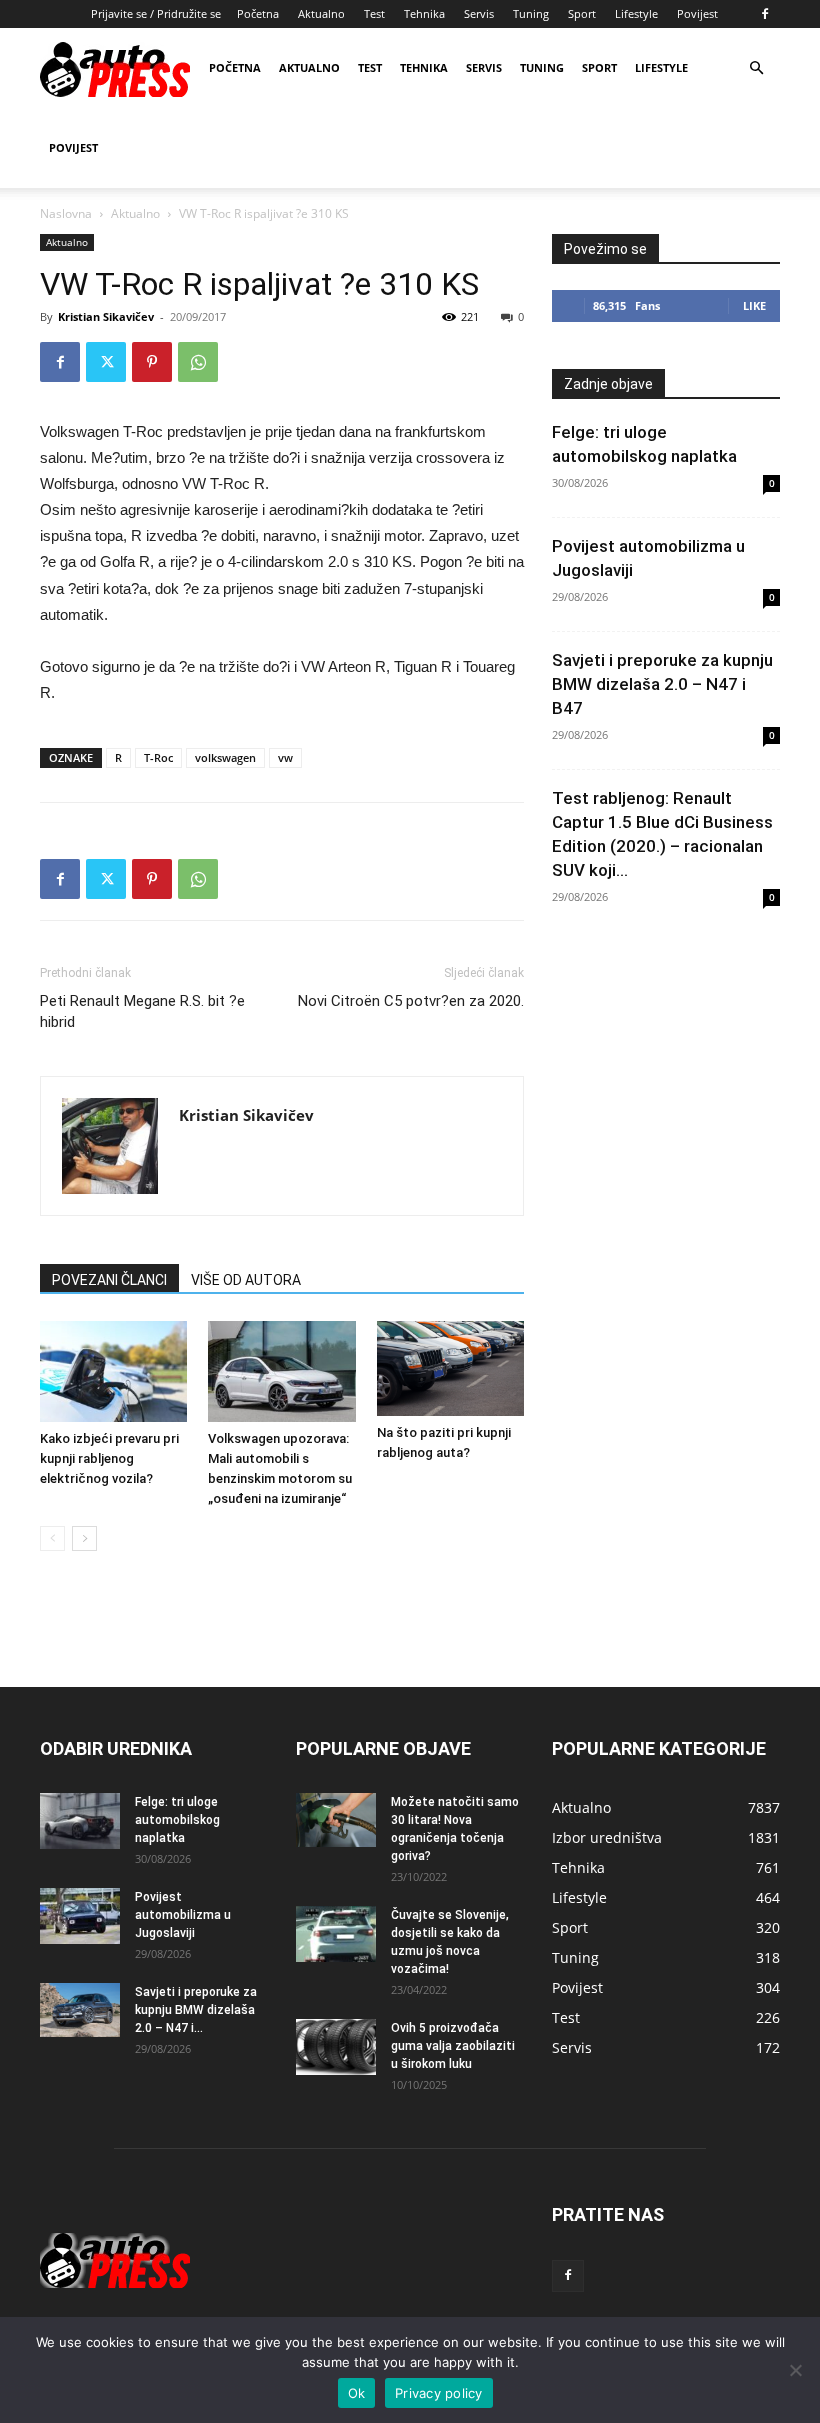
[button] (756, 68)
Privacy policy (439, 2393)
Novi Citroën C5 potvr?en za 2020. (411, 1001)
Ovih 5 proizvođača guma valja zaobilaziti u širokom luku (453, 2046)
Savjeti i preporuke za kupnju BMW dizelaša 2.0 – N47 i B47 (662, 684)
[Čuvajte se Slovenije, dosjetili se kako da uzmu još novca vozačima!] (336, 1934)
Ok (357, 2393)
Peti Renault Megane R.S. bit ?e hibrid (142, 1011)
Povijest (697, 13)
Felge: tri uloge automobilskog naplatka (177, 1820)
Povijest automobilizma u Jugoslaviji (183, 1915)
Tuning (531, 13)
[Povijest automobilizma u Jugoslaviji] (80, 1916)
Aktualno (321, 13)
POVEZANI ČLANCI (109, 1280)
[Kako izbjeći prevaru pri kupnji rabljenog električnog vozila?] (113, 1371)
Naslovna (66, 213)
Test (374, 13)
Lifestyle (636, 13)
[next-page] (84, 1538)
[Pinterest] (152, 362)
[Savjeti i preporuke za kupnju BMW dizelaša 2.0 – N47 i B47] (80, 2010)
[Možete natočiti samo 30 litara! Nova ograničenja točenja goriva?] (336, 1819)
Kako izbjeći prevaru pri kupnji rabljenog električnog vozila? (109, 1458)
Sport (582, 13)
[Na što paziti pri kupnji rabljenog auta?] (450, 1368)
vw (285, 757)
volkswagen (225, 757)
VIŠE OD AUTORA (246, 1280)
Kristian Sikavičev (106, 316)
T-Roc (158, 757)
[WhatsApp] (198, 362)
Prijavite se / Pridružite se (156, 13)
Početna (258, 13)
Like (754, 305)
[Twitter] (106, 362)
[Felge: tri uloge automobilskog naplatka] (80, 1821)
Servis (479, 13)
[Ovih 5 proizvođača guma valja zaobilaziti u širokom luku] (336, 2047)
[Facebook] (765, 14)
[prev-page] (52, 1538)
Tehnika (424, 13)
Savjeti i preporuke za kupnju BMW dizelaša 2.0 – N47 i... (196, 2010)
